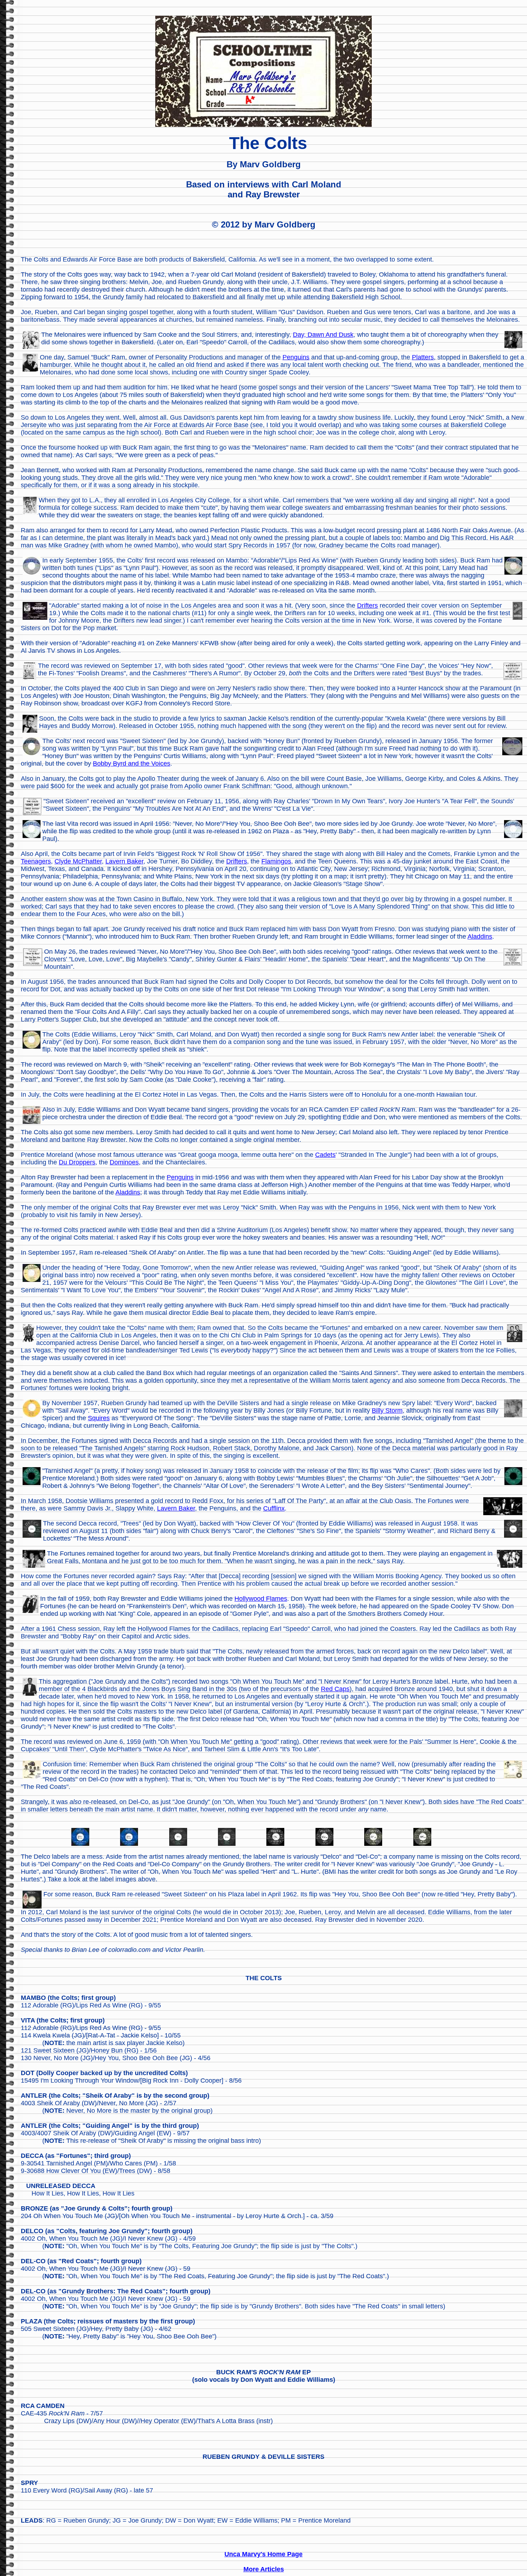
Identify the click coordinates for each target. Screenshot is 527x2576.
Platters (423, 357)
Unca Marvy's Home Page (263, 2554)
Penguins (296, 357)
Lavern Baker (124, 861)
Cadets (325, 1155)
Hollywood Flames (261, 1599)
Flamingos (276, 861)
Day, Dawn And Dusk (323, 335)
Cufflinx (274, 1508)
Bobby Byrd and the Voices (132, 763)
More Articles (264, 2569)
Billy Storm (387, 1411)
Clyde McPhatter (78, 861)
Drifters (367, 605)
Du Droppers (77, 1162)
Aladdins (480, 937)
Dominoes (124, 1162)
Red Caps (335, 1689)
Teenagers (36, 861)
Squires (99, 1418)
